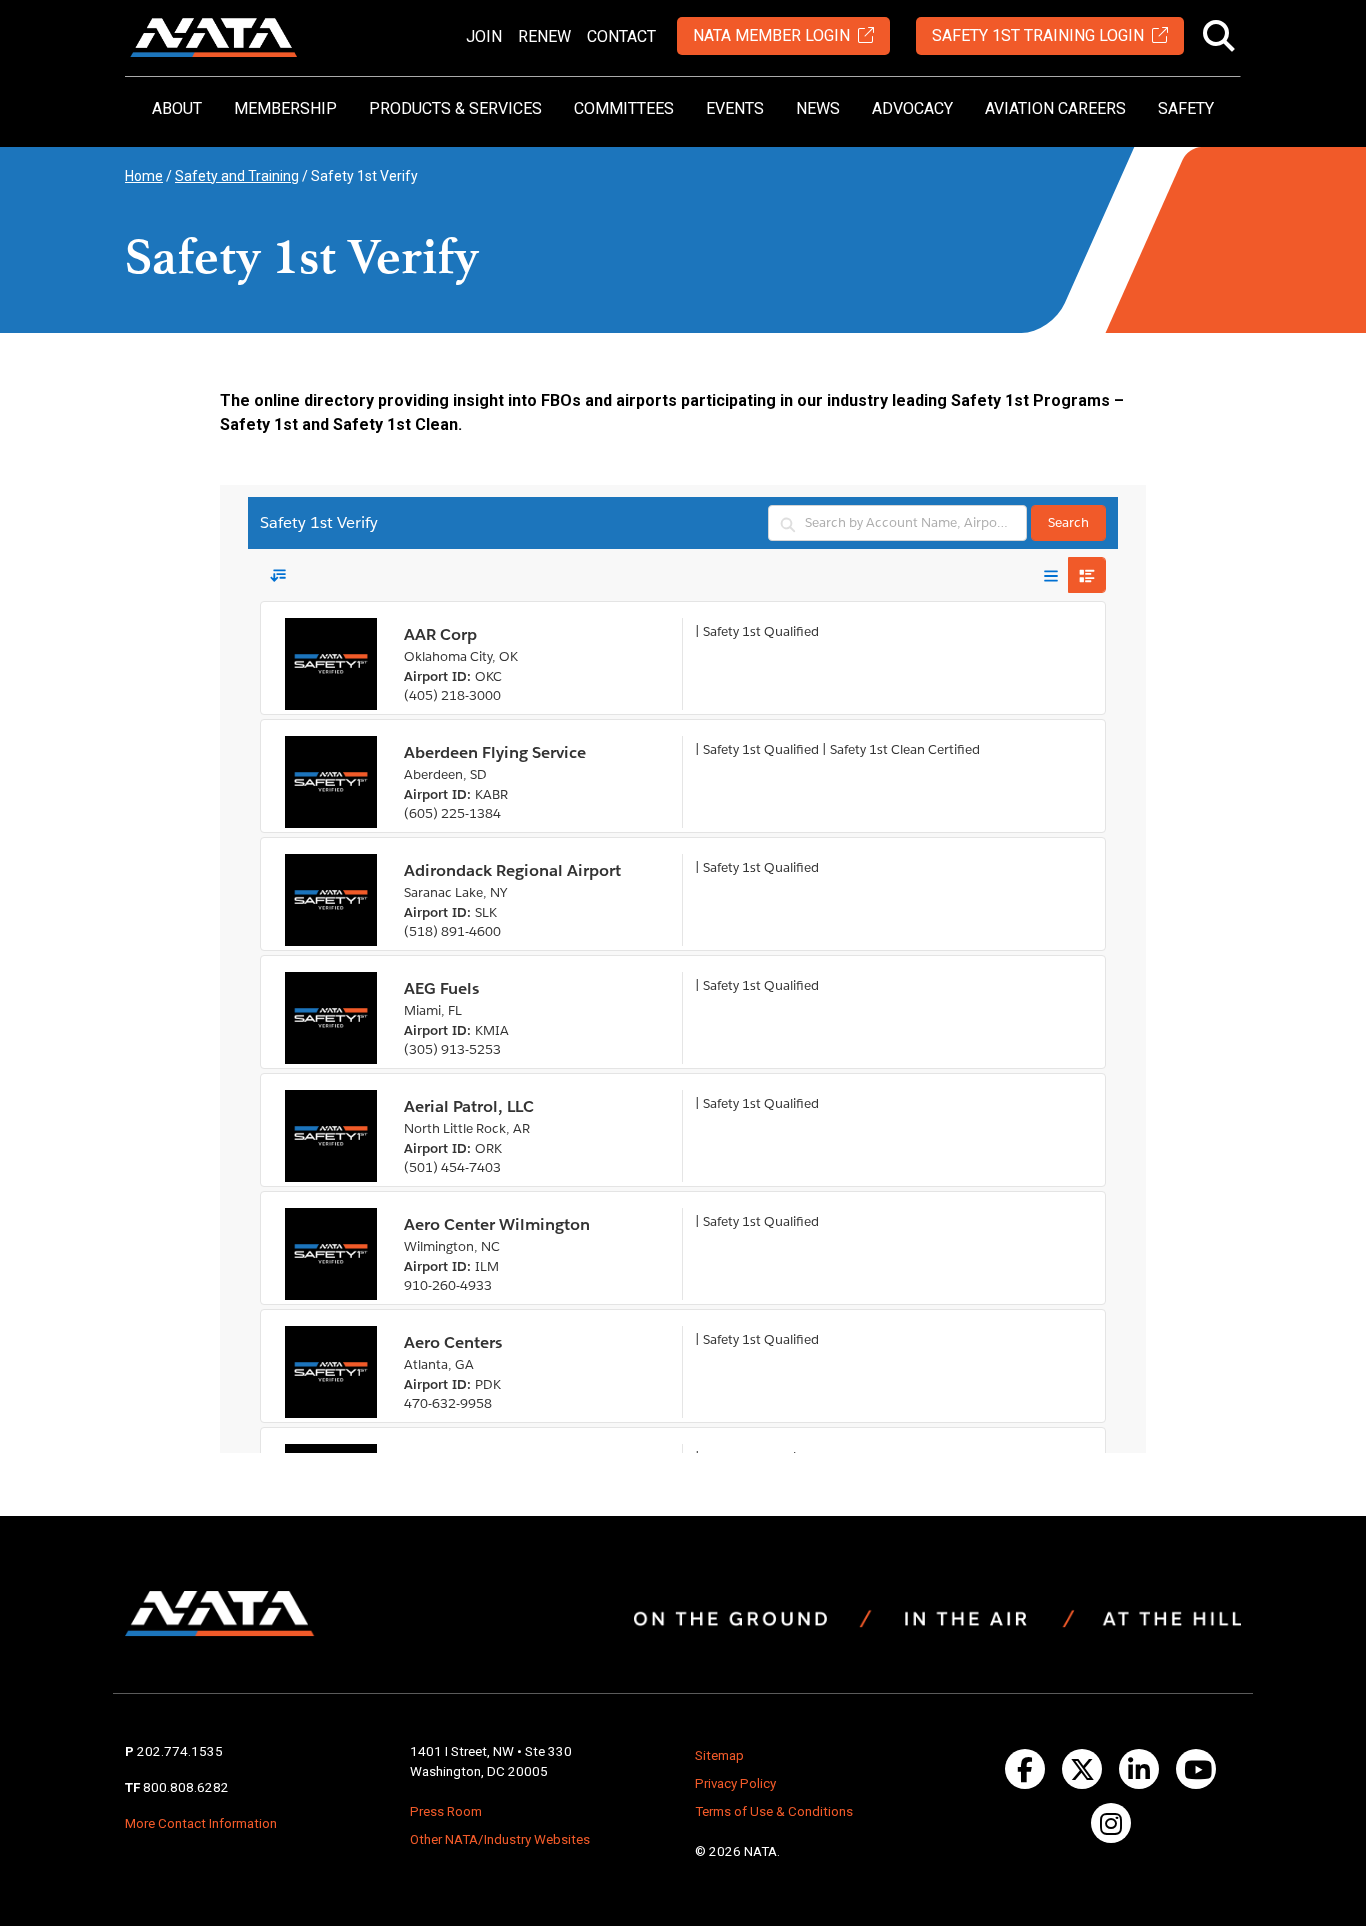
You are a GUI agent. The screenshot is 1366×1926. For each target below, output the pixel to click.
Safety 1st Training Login (1038, 35)
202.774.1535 (180, 1751)
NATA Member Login (771, 35)
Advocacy (912, 108)
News (818, 108)
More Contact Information (201, 1823)
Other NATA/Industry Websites (500, 1839)
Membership (285, 108)
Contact (621, 36)
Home (144, 176)
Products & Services (455, 108)
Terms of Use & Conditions (774, 1811)
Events (735, 108)
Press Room (446, 1811)
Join (484, 36)
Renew (544, 36)
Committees (624, 108)
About (177, 108)
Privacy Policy (735, 1783)
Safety (1186, 108)
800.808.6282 (186, 1787)
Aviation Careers (1055, 108)
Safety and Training (237, 176)
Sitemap (719, 1755)
